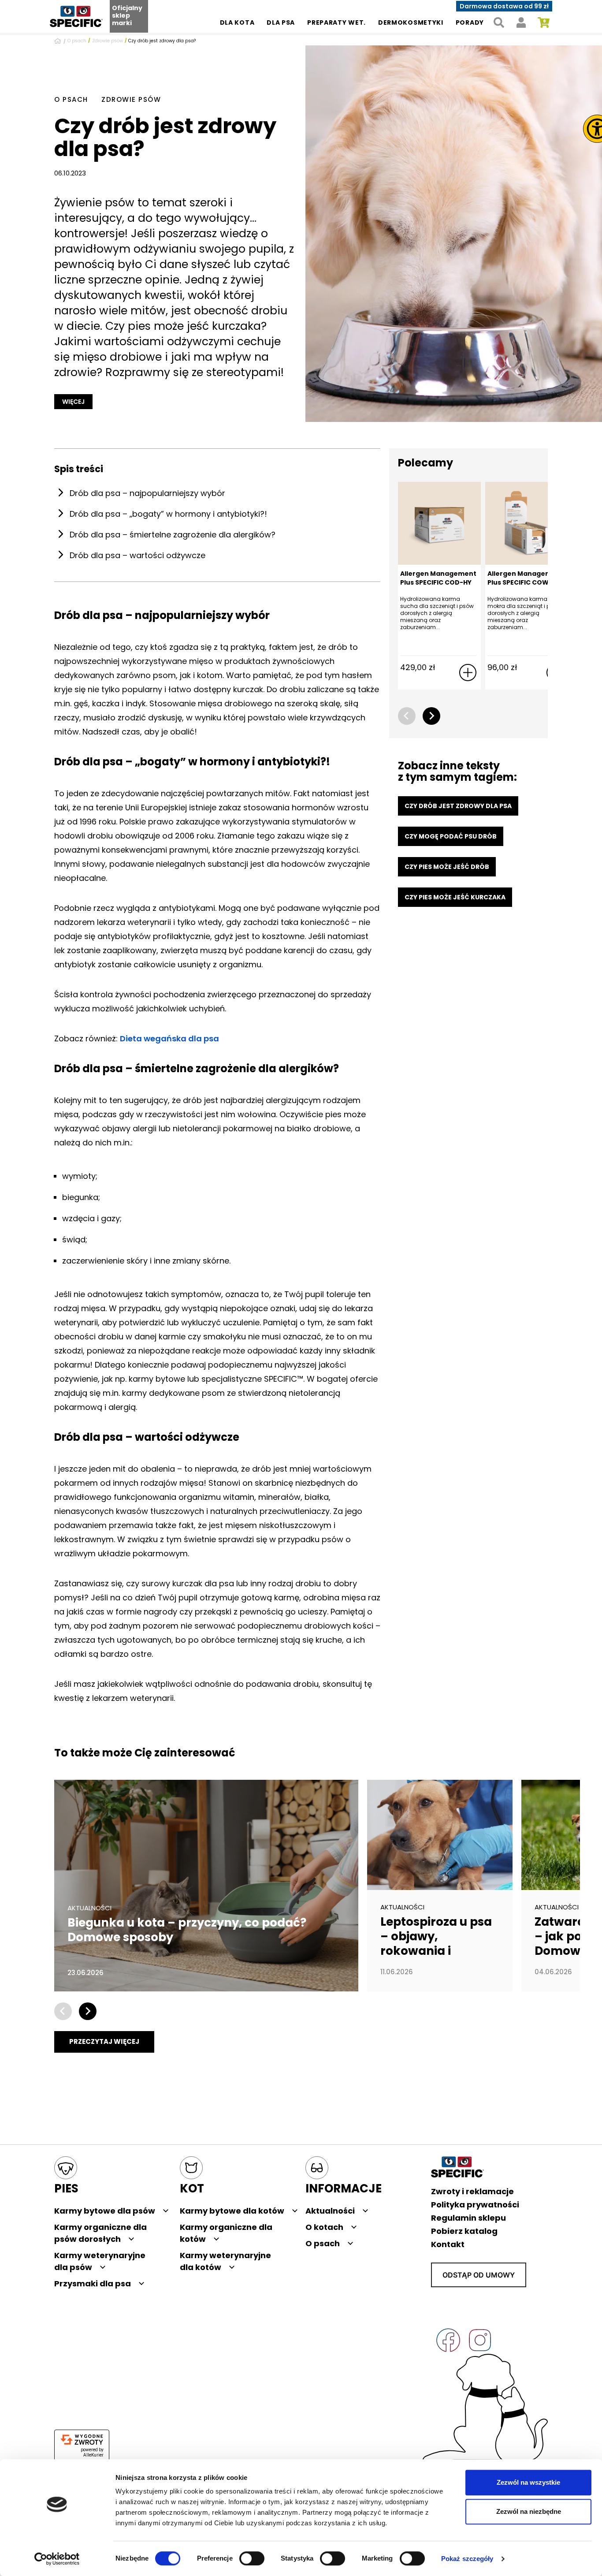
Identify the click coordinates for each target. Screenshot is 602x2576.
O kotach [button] (324, 2227)
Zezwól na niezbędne (529, 2511)
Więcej (73, 402)
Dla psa (281, 22)
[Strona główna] (59, 41)
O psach (77, 41)
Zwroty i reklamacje (472, 2191)
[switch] (252, 2558)
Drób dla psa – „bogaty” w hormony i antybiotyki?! (168, 514)
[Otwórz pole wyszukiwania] (499, 23)
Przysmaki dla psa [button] (93, 2283)
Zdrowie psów (108, 41)
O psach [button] (323, 2243)
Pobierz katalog (464, 2231)
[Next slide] (431, 716)
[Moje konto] (521, 23)
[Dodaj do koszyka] (468, 673)
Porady (470, 22)
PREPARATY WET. (336, 22)
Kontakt (448, 2244)
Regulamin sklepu (468, 2218)
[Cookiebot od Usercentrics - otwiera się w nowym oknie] (57, 2559)
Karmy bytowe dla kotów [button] (232, 2211)
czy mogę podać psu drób (451, 836)
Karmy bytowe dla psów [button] (105, 2211)
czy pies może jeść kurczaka (455, 897)
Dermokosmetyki (411, 22)
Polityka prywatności (475, 2205)
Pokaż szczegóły (467, 2559)
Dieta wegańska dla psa (169, 1038)
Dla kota (237, 22)
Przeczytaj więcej (104, 2041)
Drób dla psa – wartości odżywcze (137, 555)
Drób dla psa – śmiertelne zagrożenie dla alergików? (173, 535)
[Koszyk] (544, 23)
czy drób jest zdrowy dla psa (458, 806)
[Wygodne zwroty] (82, 2440)
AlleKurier (93, 2455)
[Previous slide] (407, 716)
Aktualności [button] (330, 2211)
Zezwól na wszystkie (528, 2482)
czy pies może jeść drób (447, 867)
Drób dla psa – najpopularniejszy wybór (147, 493)
